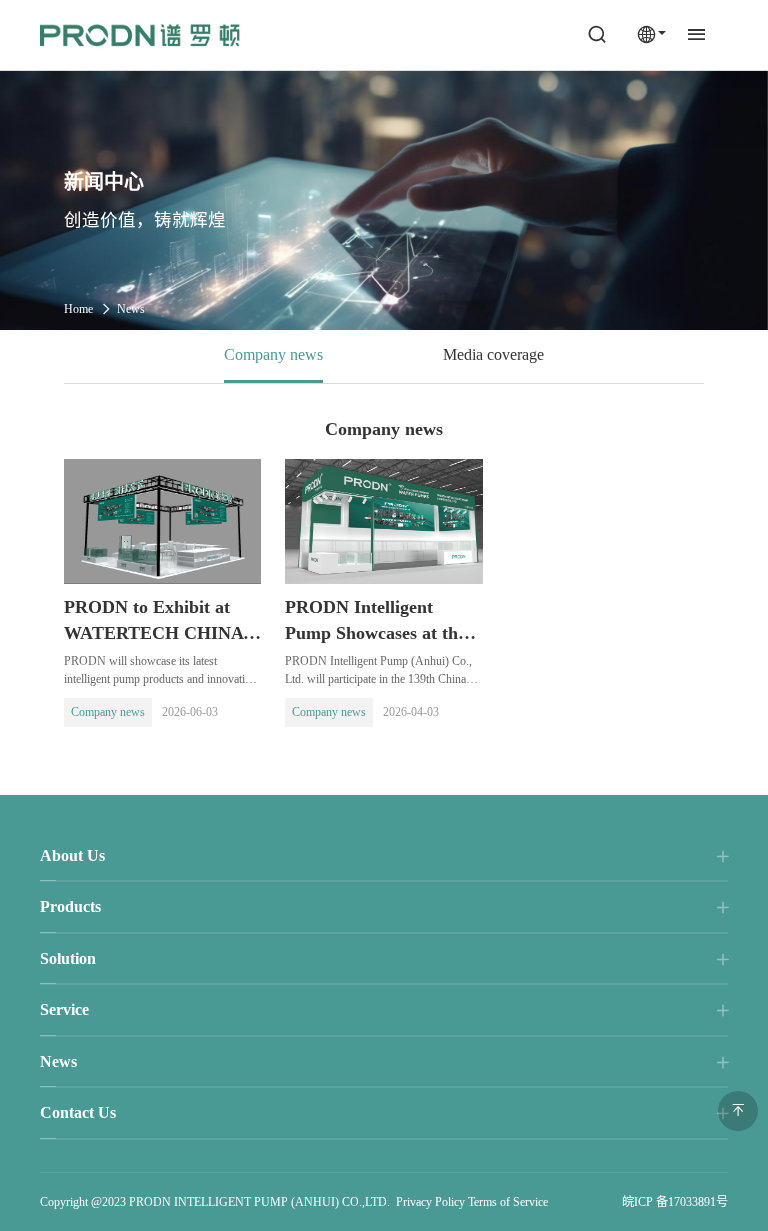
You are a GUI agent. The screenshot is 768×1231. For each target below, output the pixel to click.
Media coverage (493, 354)
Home (78, 309)
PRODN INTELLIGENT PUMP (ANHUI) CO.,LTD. (259, 1202)
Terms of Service (508, 1202)
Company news (273, 354)
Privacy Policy (430, 1202)
